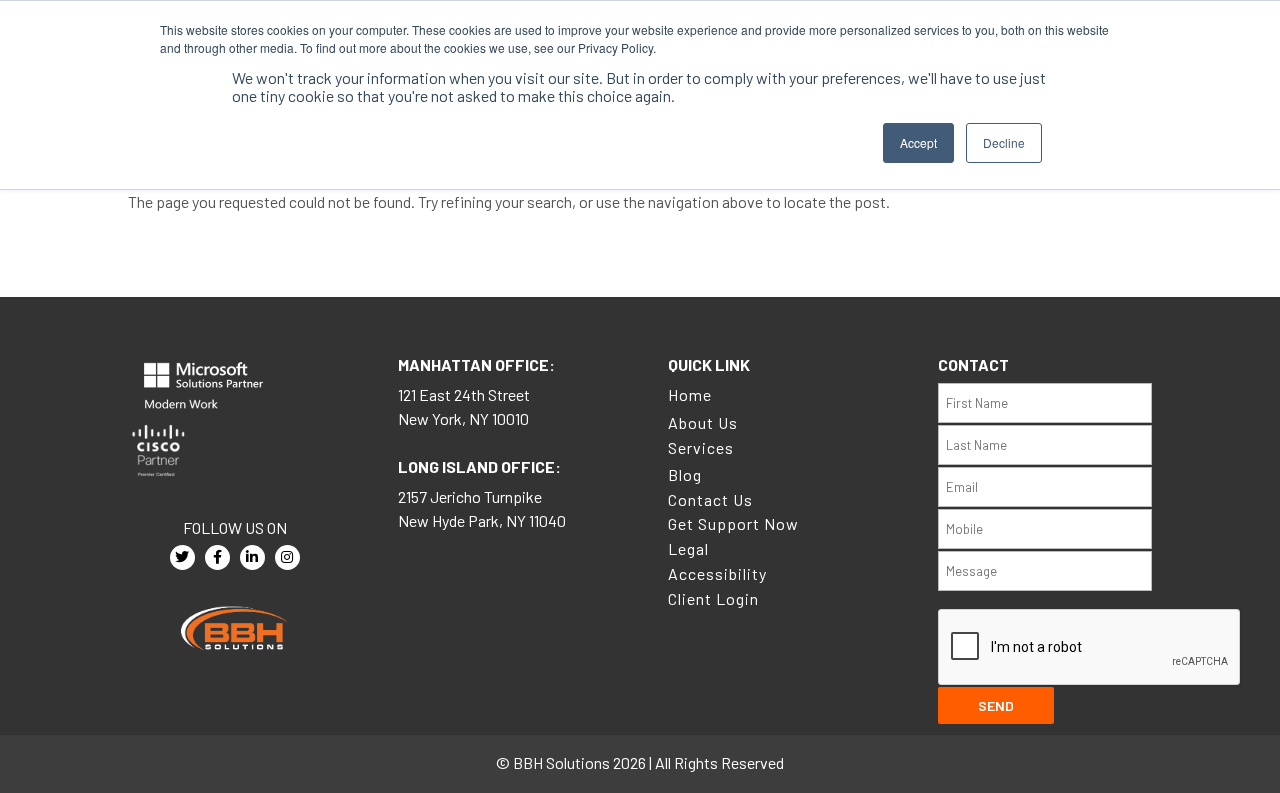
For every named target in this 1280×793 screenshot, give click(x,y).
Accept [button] (918, 142)
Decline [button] (1004, 142)
